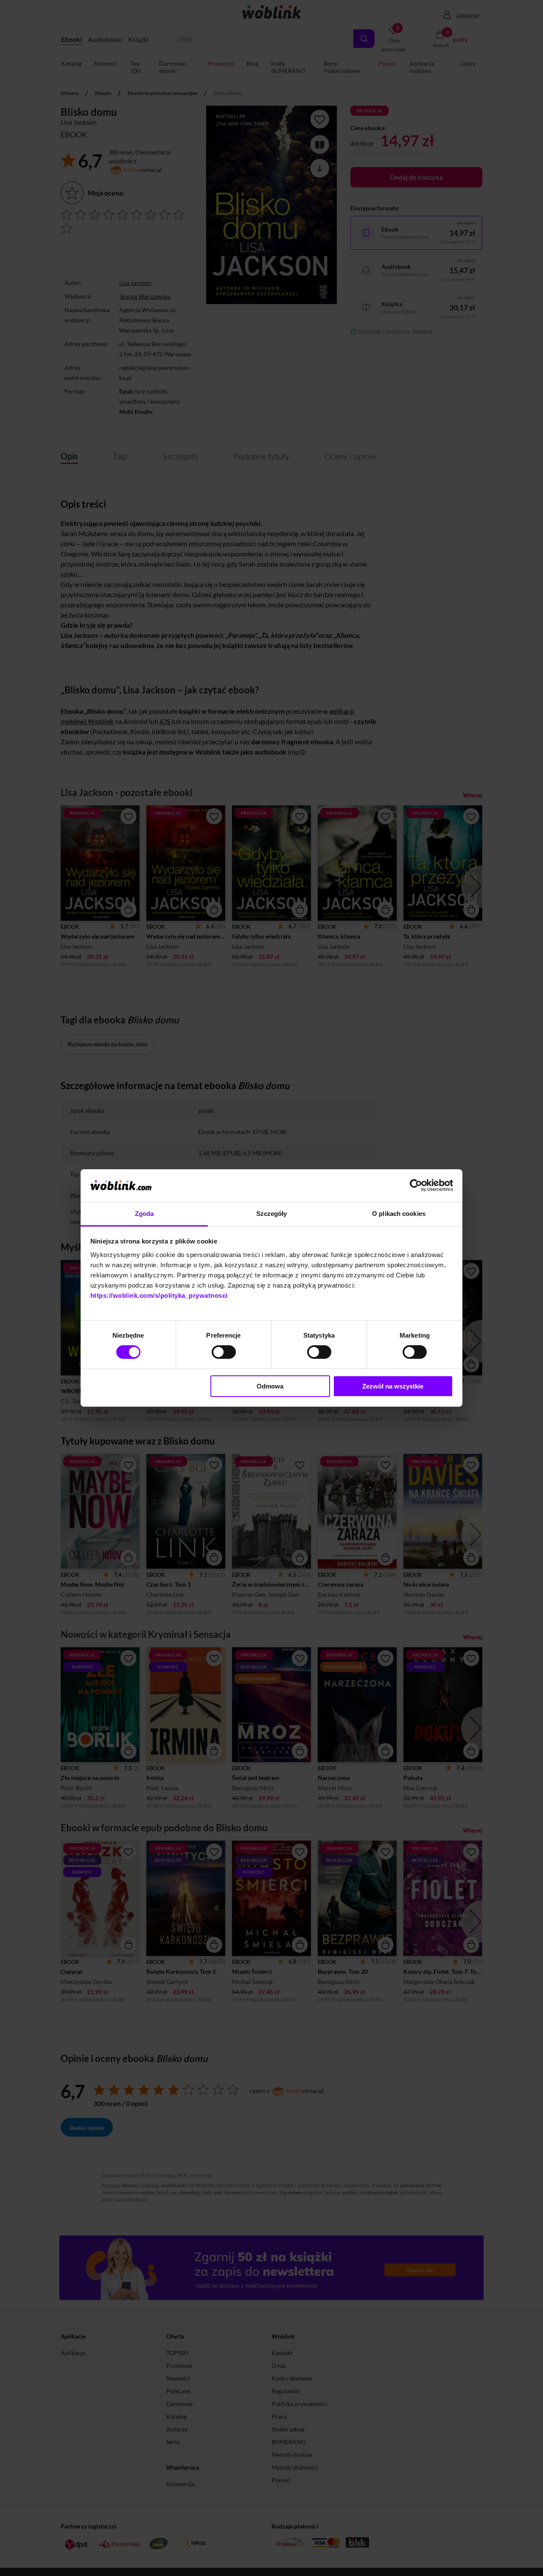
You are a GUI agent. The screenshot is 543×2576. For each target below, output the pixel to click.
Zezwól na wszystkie (393, 1386)
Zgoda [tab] (144, 1214)
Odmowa (270, 1386)
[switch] (224, 1352)
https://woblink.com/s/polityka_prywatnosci (159, 1295)
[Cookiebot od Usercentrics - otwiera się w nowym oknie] (416, 1185)
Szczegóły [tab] (272, 1214)
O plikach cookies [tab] (399, 1214)
